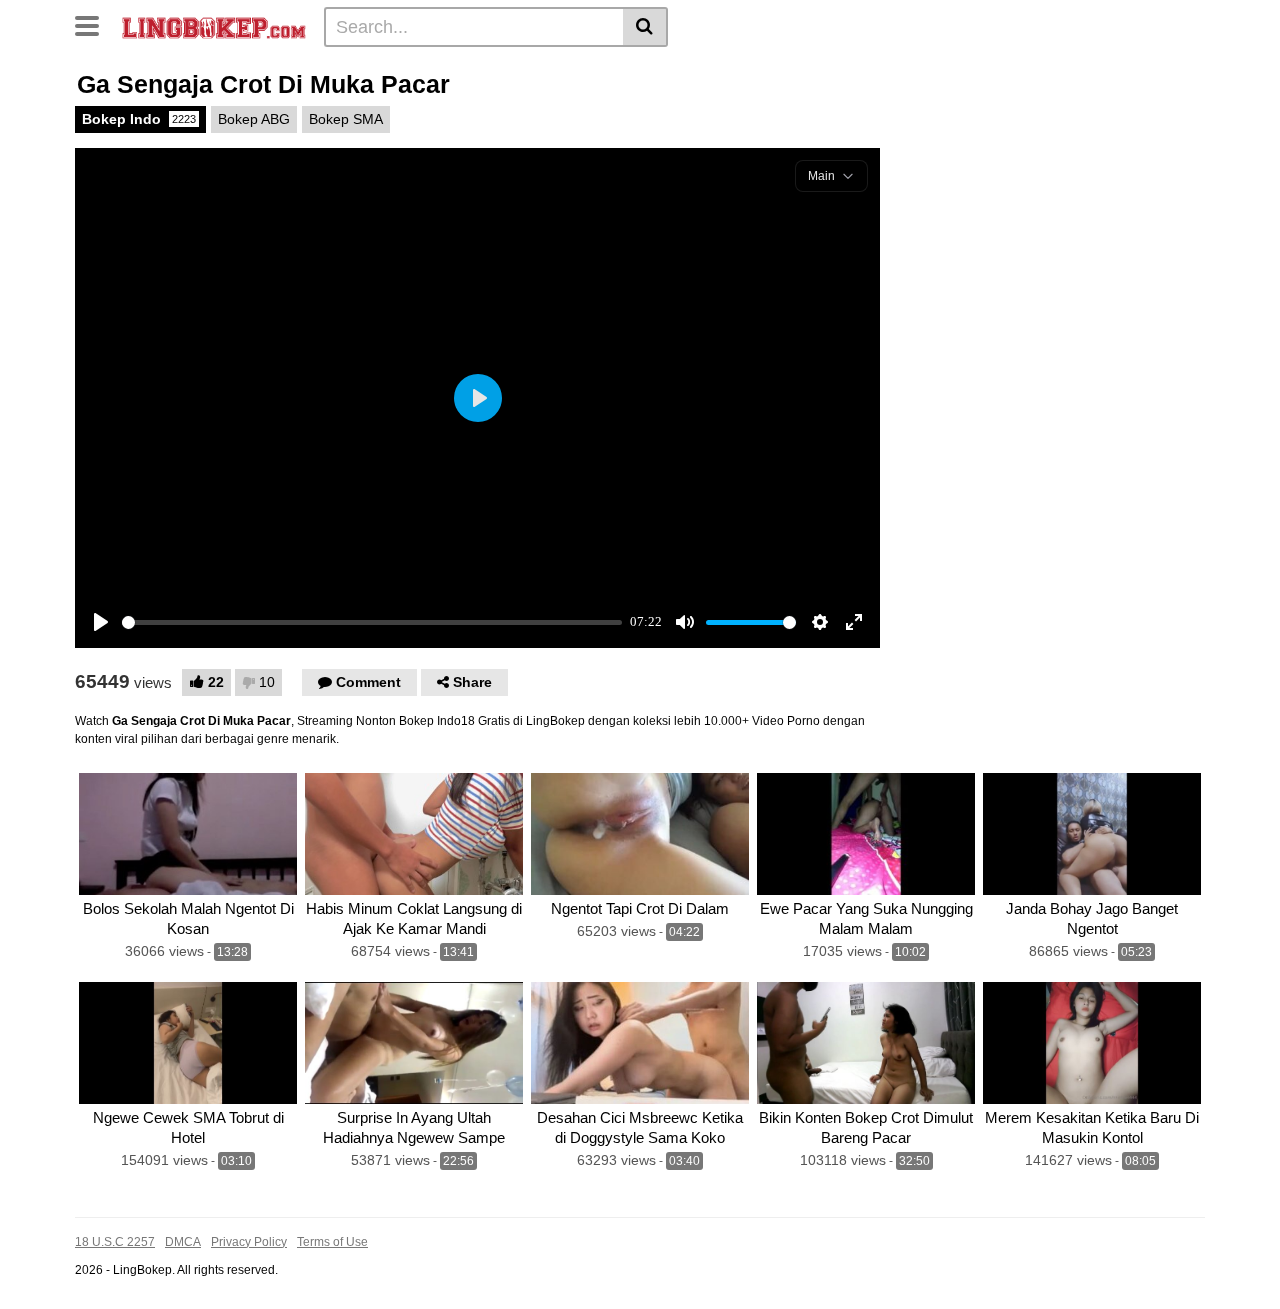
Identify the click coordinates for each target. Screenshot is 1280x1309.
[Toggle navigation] (94, 24)
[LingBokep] (214, 26)
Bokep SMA (346, 119)
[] (645, 27)
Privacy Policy (249, 1242)
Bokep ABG (254, 119)
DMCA (183, 1242)
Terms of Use (332, 1242)
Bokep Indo (139, 119)
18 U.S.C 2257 (115, 1242)
